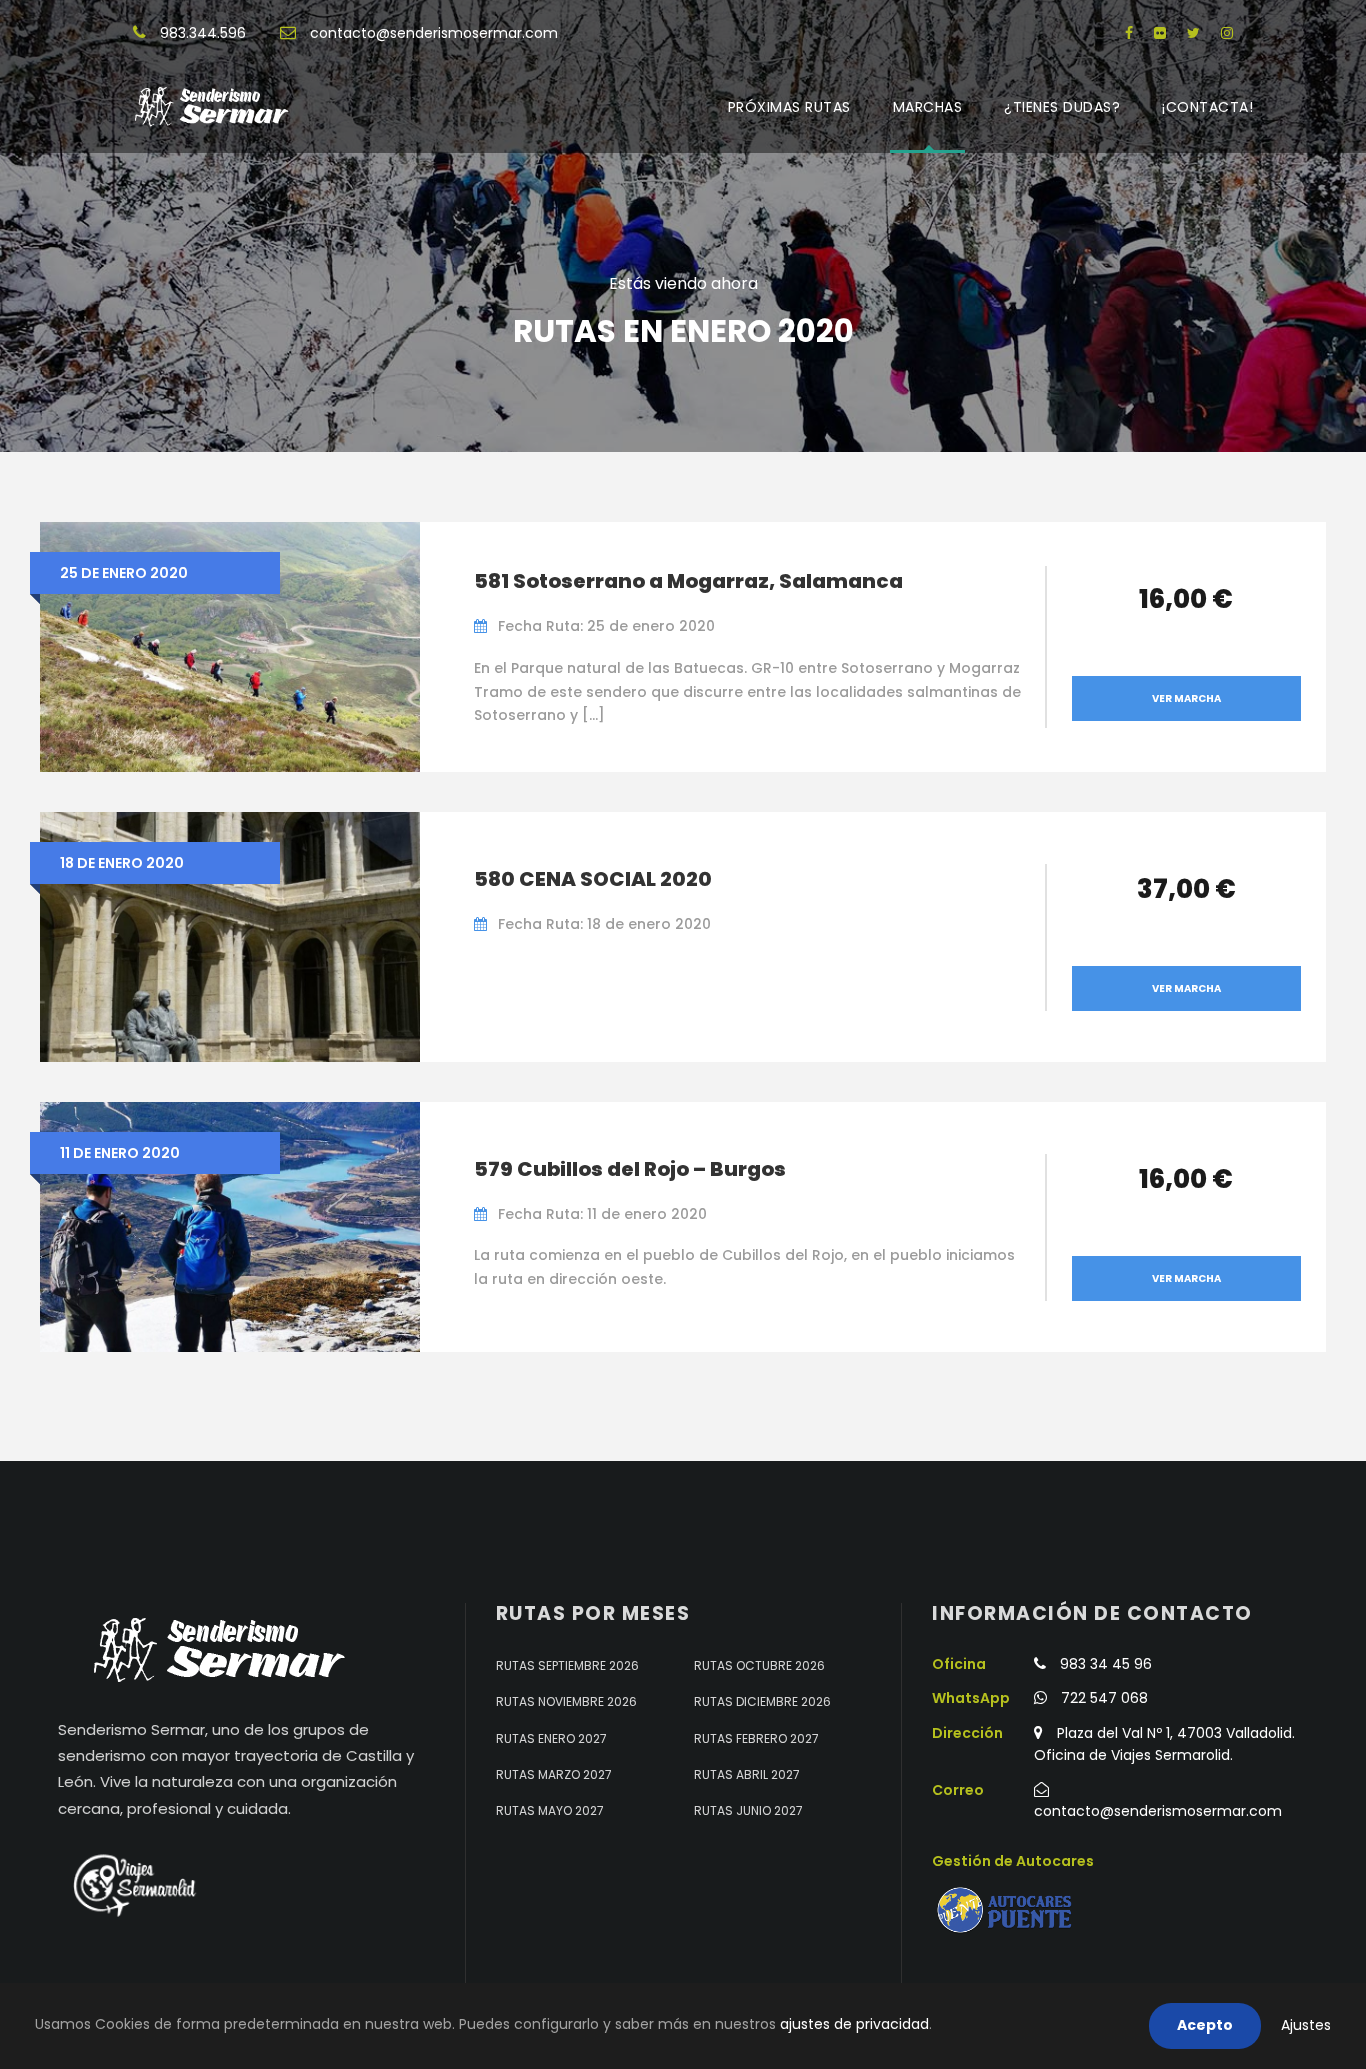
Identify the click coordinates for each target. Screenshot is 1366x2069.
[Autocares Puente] (1007, 1910)
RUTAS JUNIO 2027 (748, 1810)
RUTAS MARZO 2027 (554, 1774)
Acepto (1205, 2025)
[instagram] (1227, 33)
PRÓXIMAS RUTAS (789, 107)
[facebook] (1129, 33)
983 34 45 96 (1106, 1664)
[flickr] (1160, 33)
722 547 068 (1104, 1698)
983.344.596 (203, 33)
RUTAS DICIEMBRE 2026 (762, 1701)
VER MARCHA (1186, 698)
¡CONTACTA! (1207, 107)
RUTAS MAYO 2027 (550, 1810)
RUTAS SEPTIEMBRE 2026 (567, 1665)
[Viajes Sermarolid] (133, 1885)
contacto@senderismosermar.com (434, 33)
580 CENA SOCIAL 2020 (593, 879)
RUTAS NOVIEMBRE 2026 (566, 1701)
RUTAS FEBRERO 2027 (756, 1738)
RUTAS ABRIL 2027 (747, 1774)
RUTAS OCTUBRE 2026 (759, 1665)
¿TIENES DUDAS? (1062, 107)
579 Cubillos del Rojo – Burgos (630, 1169)
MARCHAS (928, 107)
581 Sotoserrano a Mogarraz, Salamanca (688, 581)
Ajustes (1306, 2025)
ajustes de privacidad (854, 2024)
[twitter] (1193, 33)
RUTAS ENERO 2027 (551, 1738)
